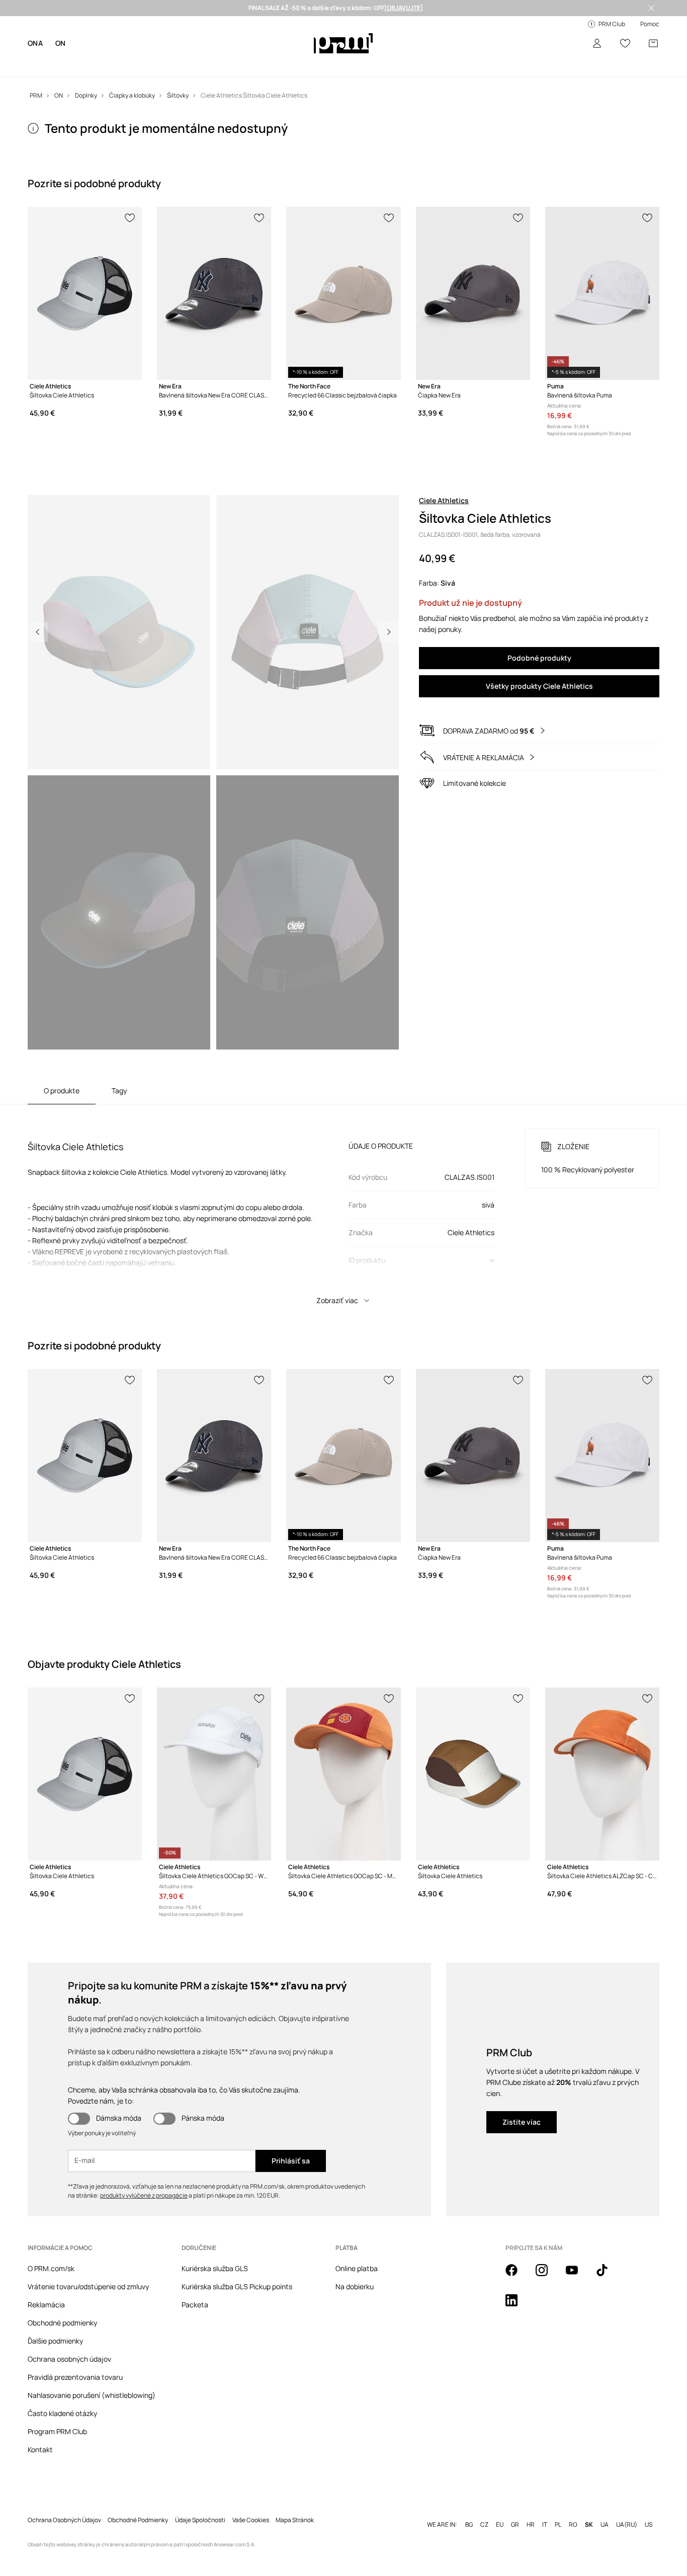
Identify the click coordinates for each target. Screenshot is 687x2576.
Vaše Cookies (251, 2504)
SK (589, 2509)
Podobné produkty (539, 658)
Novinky (40, 65)
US (649, 2509)
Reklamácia (46, 2305)
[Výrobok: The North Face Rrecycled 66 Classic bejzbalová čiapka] (343, 293)
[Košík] (653, 43)
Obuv (108, 65)
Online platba (357, 2268)
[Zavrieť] (651, 8)
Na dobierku (355, 2286)
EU (500, 2509)
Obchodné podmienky (62, 2323)
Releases (258, 65)
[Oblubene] (625, 43)
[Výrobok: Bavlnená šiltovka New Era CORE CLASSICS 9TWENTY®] (214, 293)
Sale (229, 65)
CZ (484, 2509)
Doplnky (137, 65)
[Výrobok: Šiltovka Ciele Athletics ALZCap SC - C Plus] (602, 1774)
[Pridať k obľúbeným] (130, 217)
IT (545, 2509)
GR (515, 2509)
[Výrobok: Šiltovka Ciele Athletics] (85, 293)
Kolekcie (201, 65)
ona (35, 43)
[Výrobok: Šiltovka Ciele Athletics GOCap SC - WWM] (214, 1774)
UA (605, 2509)
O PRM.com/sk (51, 2268)
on (61, 43)
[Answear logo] (343, 43)
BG (469, 2509)
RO (573, 2509)
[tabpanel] (344, 1207)
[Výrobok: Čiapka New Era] (473, 293)
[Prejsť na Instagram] (548, 2276)
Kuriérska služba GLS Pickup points (237, 2286)
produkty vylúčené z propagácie (144, 2195)
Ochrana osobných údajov (69, 2359)
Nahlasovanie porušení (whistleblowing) (92, 2395)
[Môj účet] (597, 43)
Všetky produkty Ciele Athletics (539, 686)
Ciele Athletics (444, 500)
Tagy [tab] (119, 1091)
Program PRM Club (57, 2431)
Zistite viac (522, 2122)
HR (531, 2509)
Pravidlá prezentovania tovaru (75, 2377)
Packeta (195, 2305)
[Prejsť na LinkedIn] (518, 2306)
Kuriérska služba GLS (215, 2268)
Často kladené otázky (62, 2413)
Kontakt (40, 2449)
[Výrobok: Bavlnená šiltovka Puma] (602, 293)
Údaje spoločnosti (200, 2504)
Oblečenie (76, 65)
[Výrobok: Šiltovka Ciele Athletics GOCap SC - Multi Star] (343, 1774)
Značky (169, 65)
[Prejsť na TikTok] (608, 2276)
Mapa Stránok (295, 2504)
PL (558, 2509)
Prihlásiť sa (291, 2161)
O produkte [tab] (62, 1091)
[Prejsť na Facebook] (518, 2276)
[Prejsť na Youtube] (578, 2276)
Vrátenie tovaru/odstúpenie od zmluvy (88, 2286)
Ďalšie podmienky (55, 2341)
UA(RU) (627, 2509)
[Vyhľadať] (569, 44)
